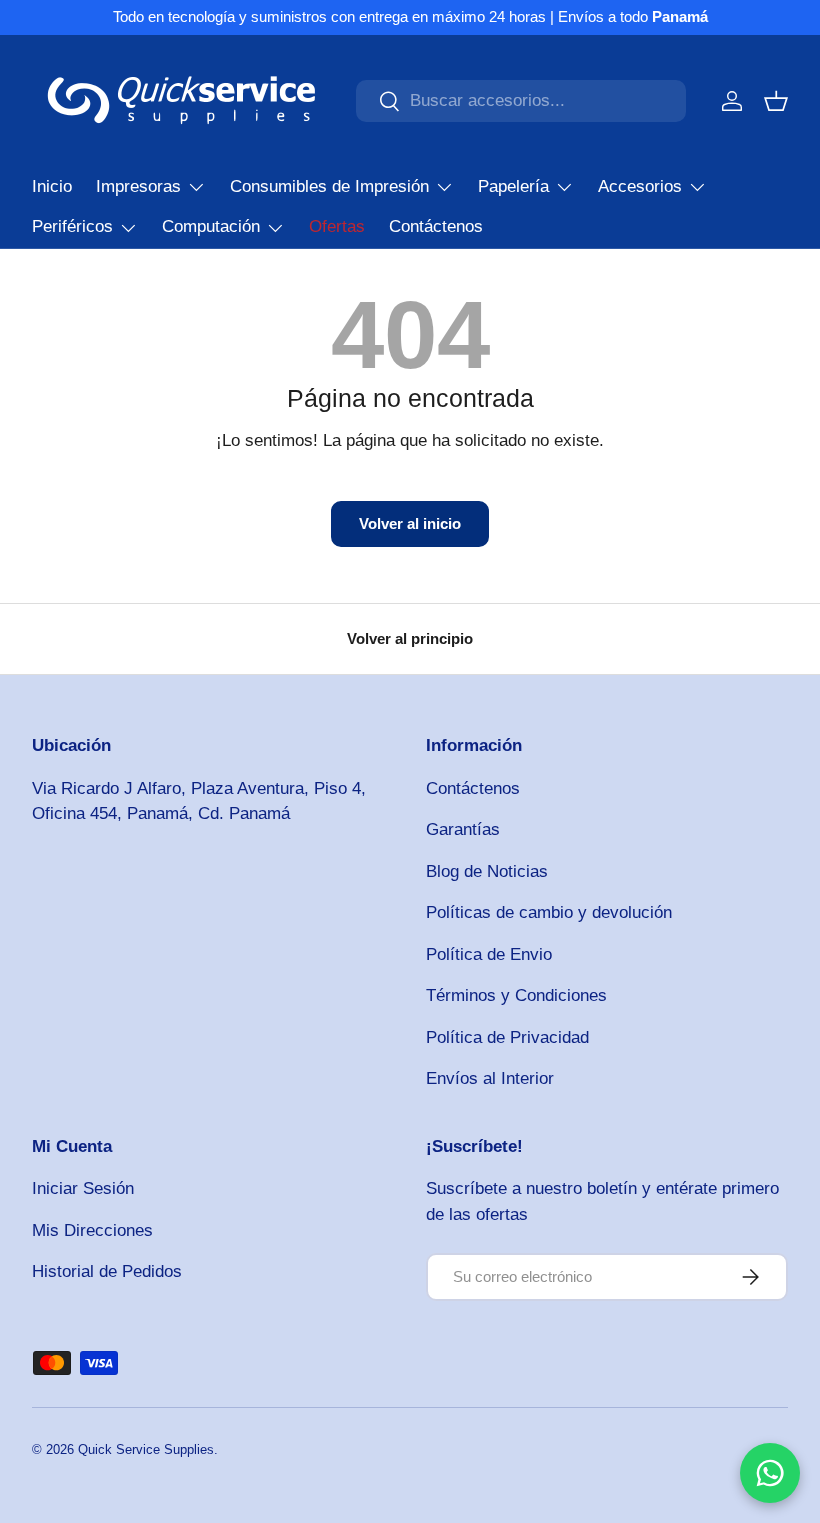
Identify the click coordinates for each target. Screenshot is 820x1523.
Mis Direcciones (92, 1230)
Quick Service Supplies (146, 1449)
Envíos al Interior (490, 1078)
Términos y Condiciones (516, 995)
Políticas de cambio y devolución (549, 912)
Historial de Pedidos (107, 1271)
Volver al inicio (410, 523)
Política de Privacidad (507, 1037)
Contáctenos (436, 226)
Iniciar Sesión (83, 1188)
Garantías (463, 829)
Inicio (52, 186)
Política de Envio (489, 954)
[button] (776, 101)
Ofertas (337, 226)
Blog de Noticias (487, 871)
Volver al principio (410, 638)
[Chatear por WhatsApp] (770, 1473)
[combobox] (521, 101)
